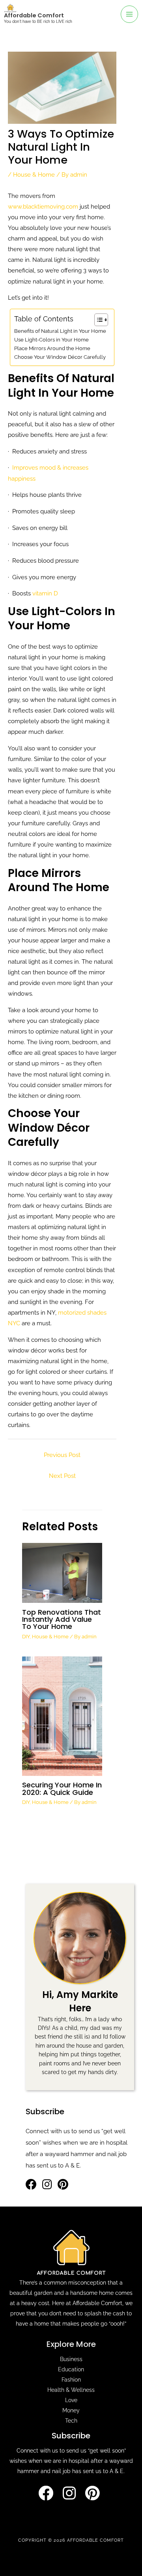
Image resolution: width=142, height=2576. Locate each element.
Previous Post (62, 1455)
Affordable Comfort (34, 15)
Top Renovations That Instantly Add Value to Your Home (62, 1619)
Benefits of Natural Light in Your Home (60, 331)
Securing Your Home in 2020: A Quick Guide (62, 1788)
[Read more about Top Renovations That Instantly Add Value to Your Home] (62, 1572)
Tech (71, 2421)
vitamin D (44, 593)
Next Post (62, 1476)
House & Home (34, 174)
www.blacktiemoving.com (43, 206)
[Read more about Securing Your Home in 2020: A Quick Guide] (62, 1715)
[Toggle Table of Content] (97, 320)
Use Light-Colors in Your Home (51, 340)
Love (71, 2400)
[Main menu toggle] (129, 14)
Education (71, 2369)
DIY (26, 1637)
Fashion (71, 2380)
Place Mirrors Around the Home (52, 348)
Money (71, 2410)
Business (71, 2359)
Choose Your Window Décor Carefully (60, 357)
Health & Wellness (71, 2390)
